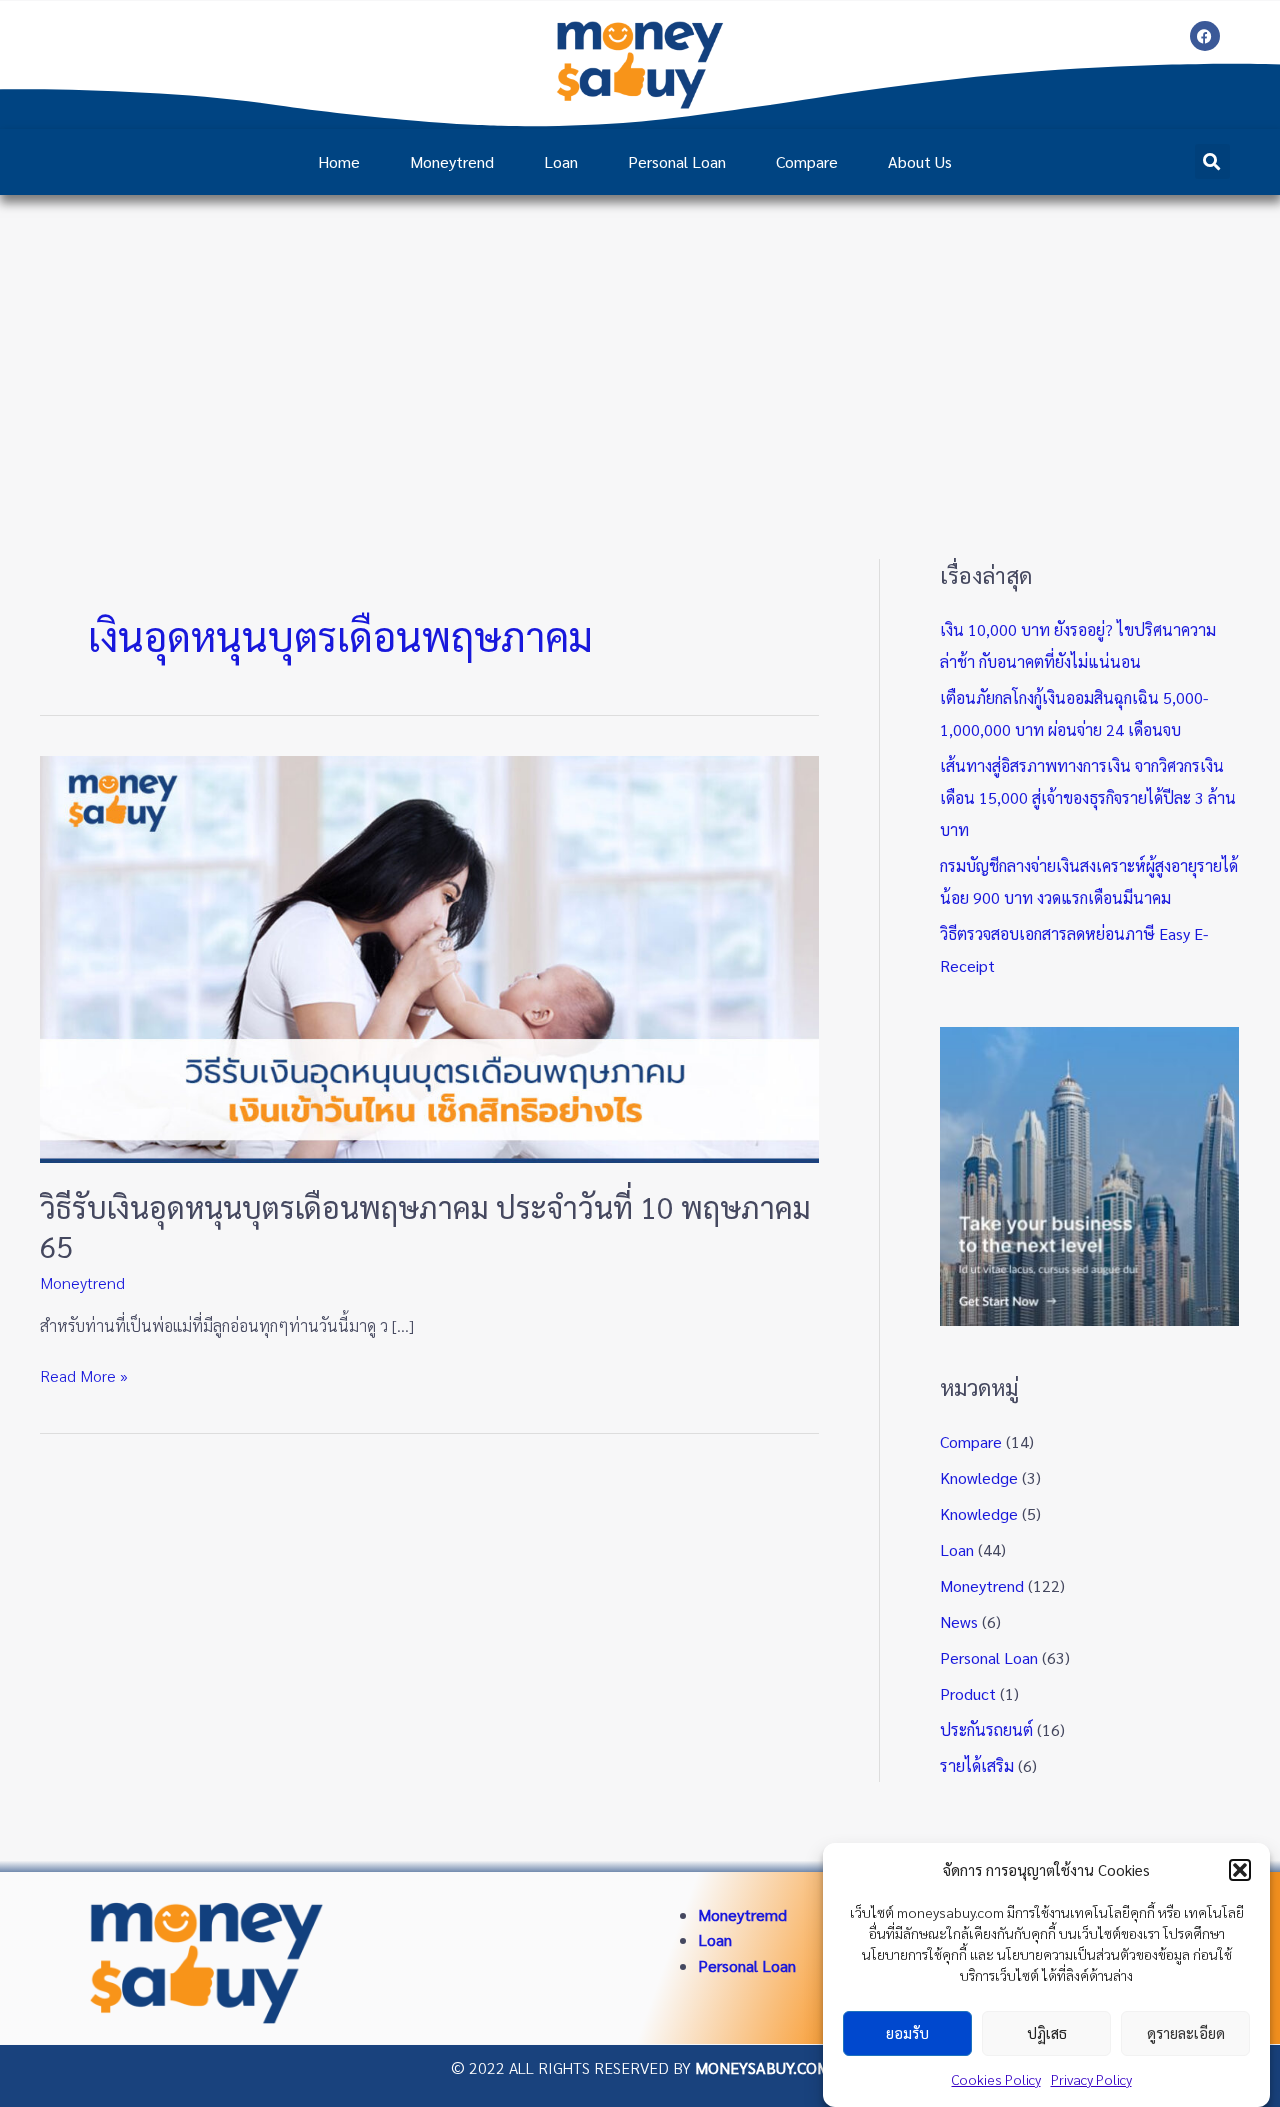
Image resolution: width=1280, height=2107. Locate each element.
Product (968, 1693)
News (959, 1621)
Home (339, 161)
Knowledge (979, 1477)
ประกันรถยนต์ (986, 1729)
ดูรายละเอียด (1186, 2033)
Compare (807, 161)
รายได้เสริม (977, 1765)
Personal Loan (677, 161)
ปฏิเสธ (1047, 2033)
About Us (920, 161)
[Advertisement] (640, 345)
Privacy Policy (1091, 2079)
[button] (1240, 1870)
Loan (561, 161)
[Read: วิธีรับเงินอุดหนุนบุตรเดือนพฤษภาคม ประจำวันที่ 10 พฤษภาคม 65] (429, 956)
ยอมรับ (907, 2033)
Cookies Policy (996, 2079)
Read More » (84, 1374)
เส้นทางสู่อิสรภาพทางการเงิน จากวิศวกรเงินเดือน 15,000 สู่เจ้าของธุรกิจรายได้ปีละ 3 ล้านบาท (1088, 797)
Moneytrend (452, 161)
